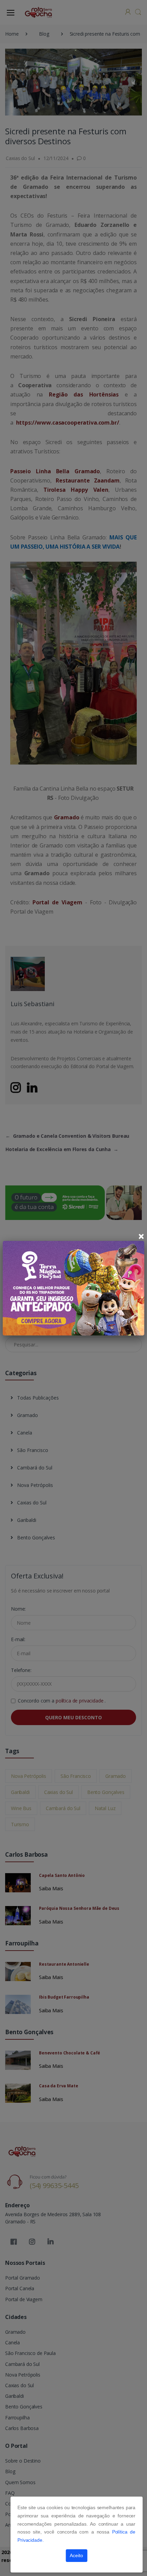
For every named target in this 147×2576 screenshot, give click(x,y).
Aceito (76, 2555)
